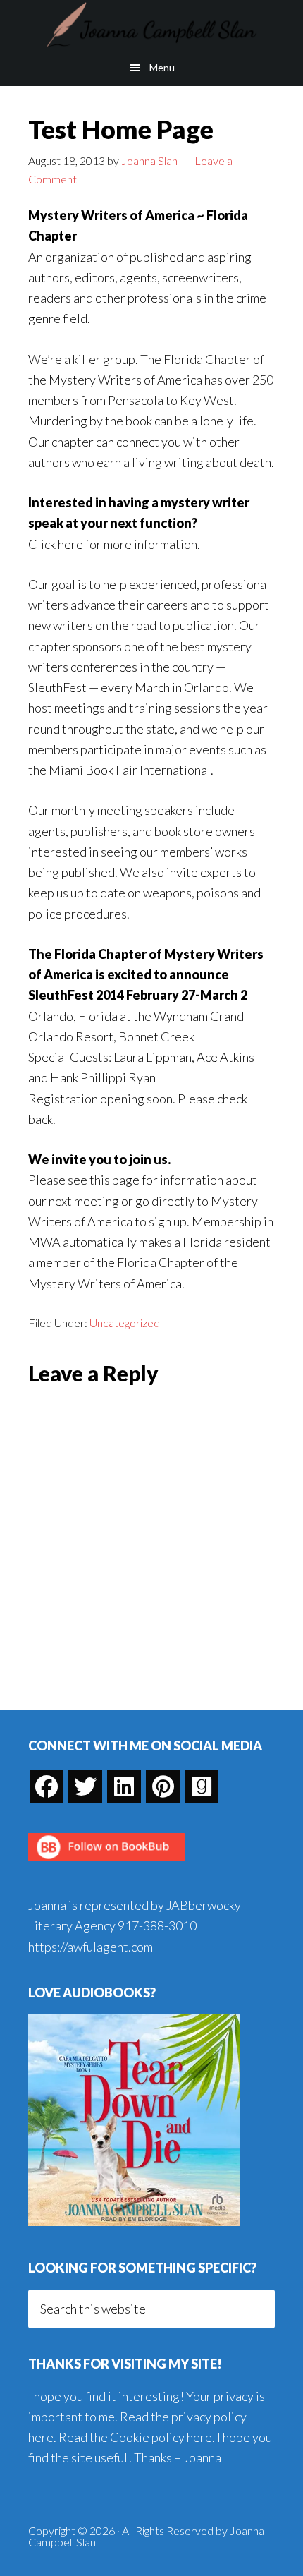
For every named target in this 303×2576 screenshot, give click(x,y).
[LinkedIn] (124, 1786)
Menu (162, 67)
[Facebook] (47, 1786)
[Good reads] (202, 1786)
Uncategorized (125, 1323)
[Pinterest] (163, 1786)
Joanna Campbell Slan (151, 25)
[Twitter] (85, 1786)
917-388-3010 (157, 1925)
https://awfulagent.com (91, 1947)
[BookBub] (106, 1865)
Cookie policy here (161, 2437)
